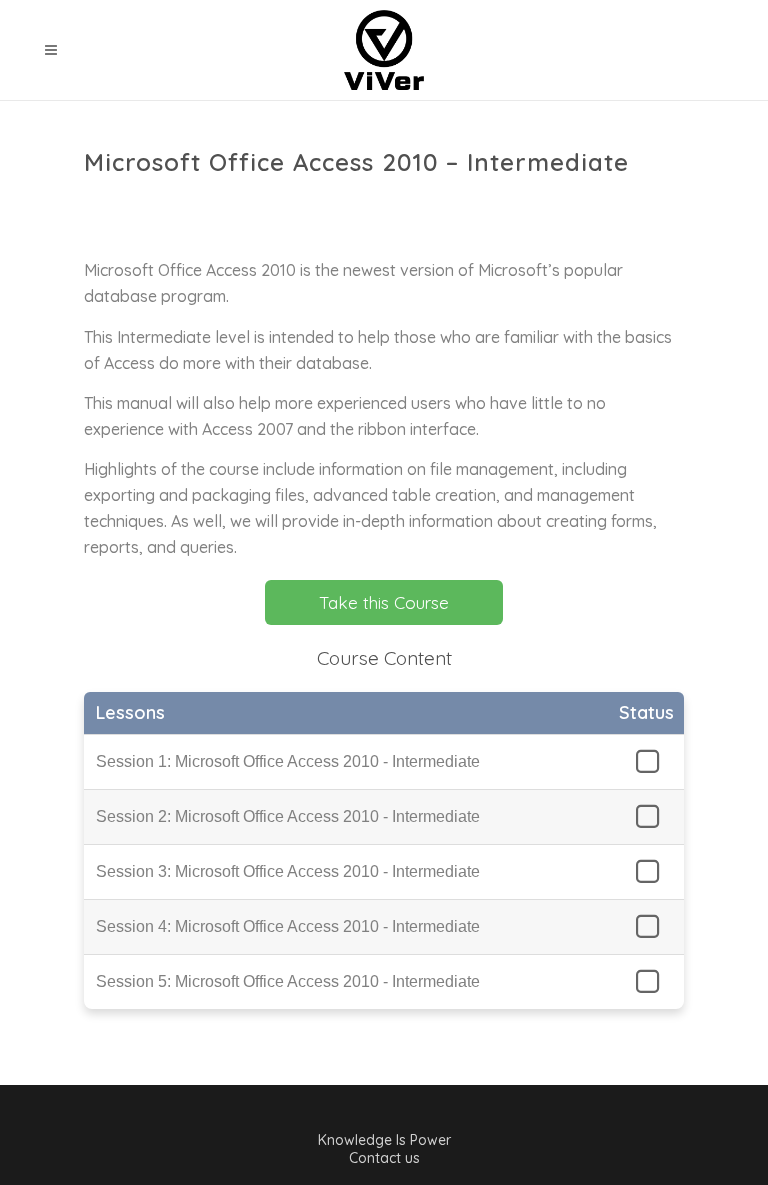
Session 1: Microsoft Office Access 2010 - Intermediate (288, 761)
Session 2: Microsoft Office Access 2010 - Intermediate (288, 816)
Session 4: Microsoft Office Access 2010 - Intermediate (288, 926)
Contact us (384, 1158)
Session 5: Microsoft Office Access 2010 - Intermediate (288, 981)
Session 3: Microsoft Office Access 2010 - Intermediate (288, 871)
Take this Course (384, 602)
